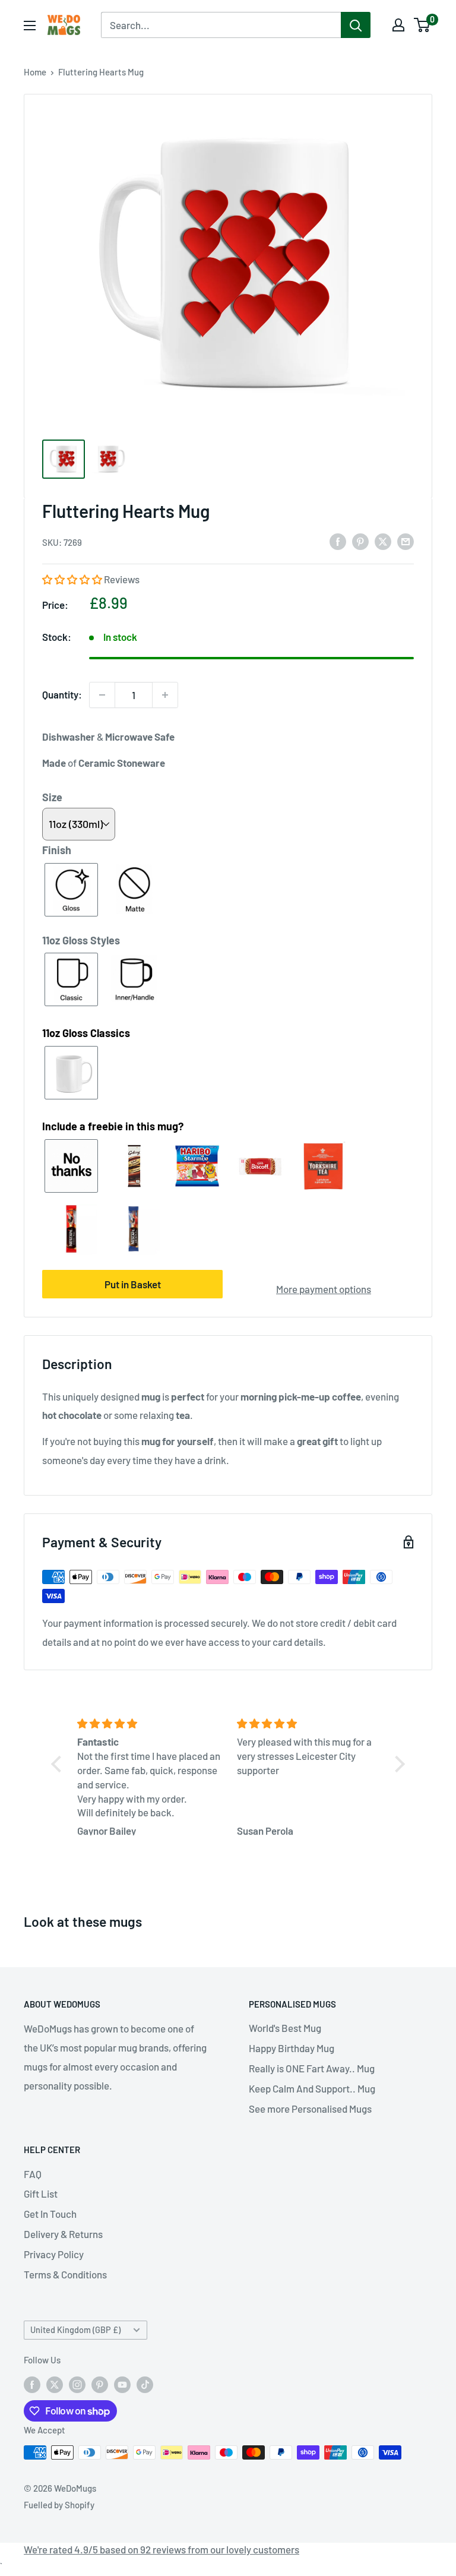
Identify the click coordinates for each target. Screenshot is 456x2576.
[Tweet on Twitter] (383, 541)
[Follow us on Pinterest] (100, 2384)
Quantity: (62, 694)
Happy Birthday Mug (292, 2048)
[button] (73, 579)
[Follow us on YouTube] (122, 2384)
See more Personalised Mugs (310, 2109)
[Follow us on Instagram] (77, 2384)
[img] (150, 1724)
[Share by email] (406, 541)
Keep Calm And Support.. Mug (312, 2088)
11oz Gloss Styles (81, 940)
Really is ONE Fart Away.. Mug (312, 2068)
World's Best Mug (285, 2028)
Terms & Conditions (65, 2274)
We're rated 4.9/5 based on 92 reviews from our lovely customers (161, 2549)
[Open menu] (30, 26)
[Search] (356, 25)
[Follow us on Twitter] (55, 2384)
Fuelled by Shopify (59, 2505)
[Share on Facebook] (338, 541)
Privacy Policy (54, 2254)
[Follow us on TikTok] (145, 2384)
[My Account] (398, 25)
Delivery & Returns (63, 2234)
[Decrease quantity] (102, 695)
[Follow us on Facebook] (32, 2384)
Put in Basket (133, 1284)
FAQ (33, 2174)
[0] (422, 25)
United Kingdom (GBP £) (75, 2330)
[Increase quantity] (165, 695)
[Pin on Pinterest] (360, 541)
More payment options (324, 1289)
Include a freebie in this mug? (113, 1126)
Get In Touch (50, 2214)
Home (35, 72)
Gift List (41, 2193)
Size (52, 797)
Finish (57, 850)
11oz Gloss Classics (86, 1033)
